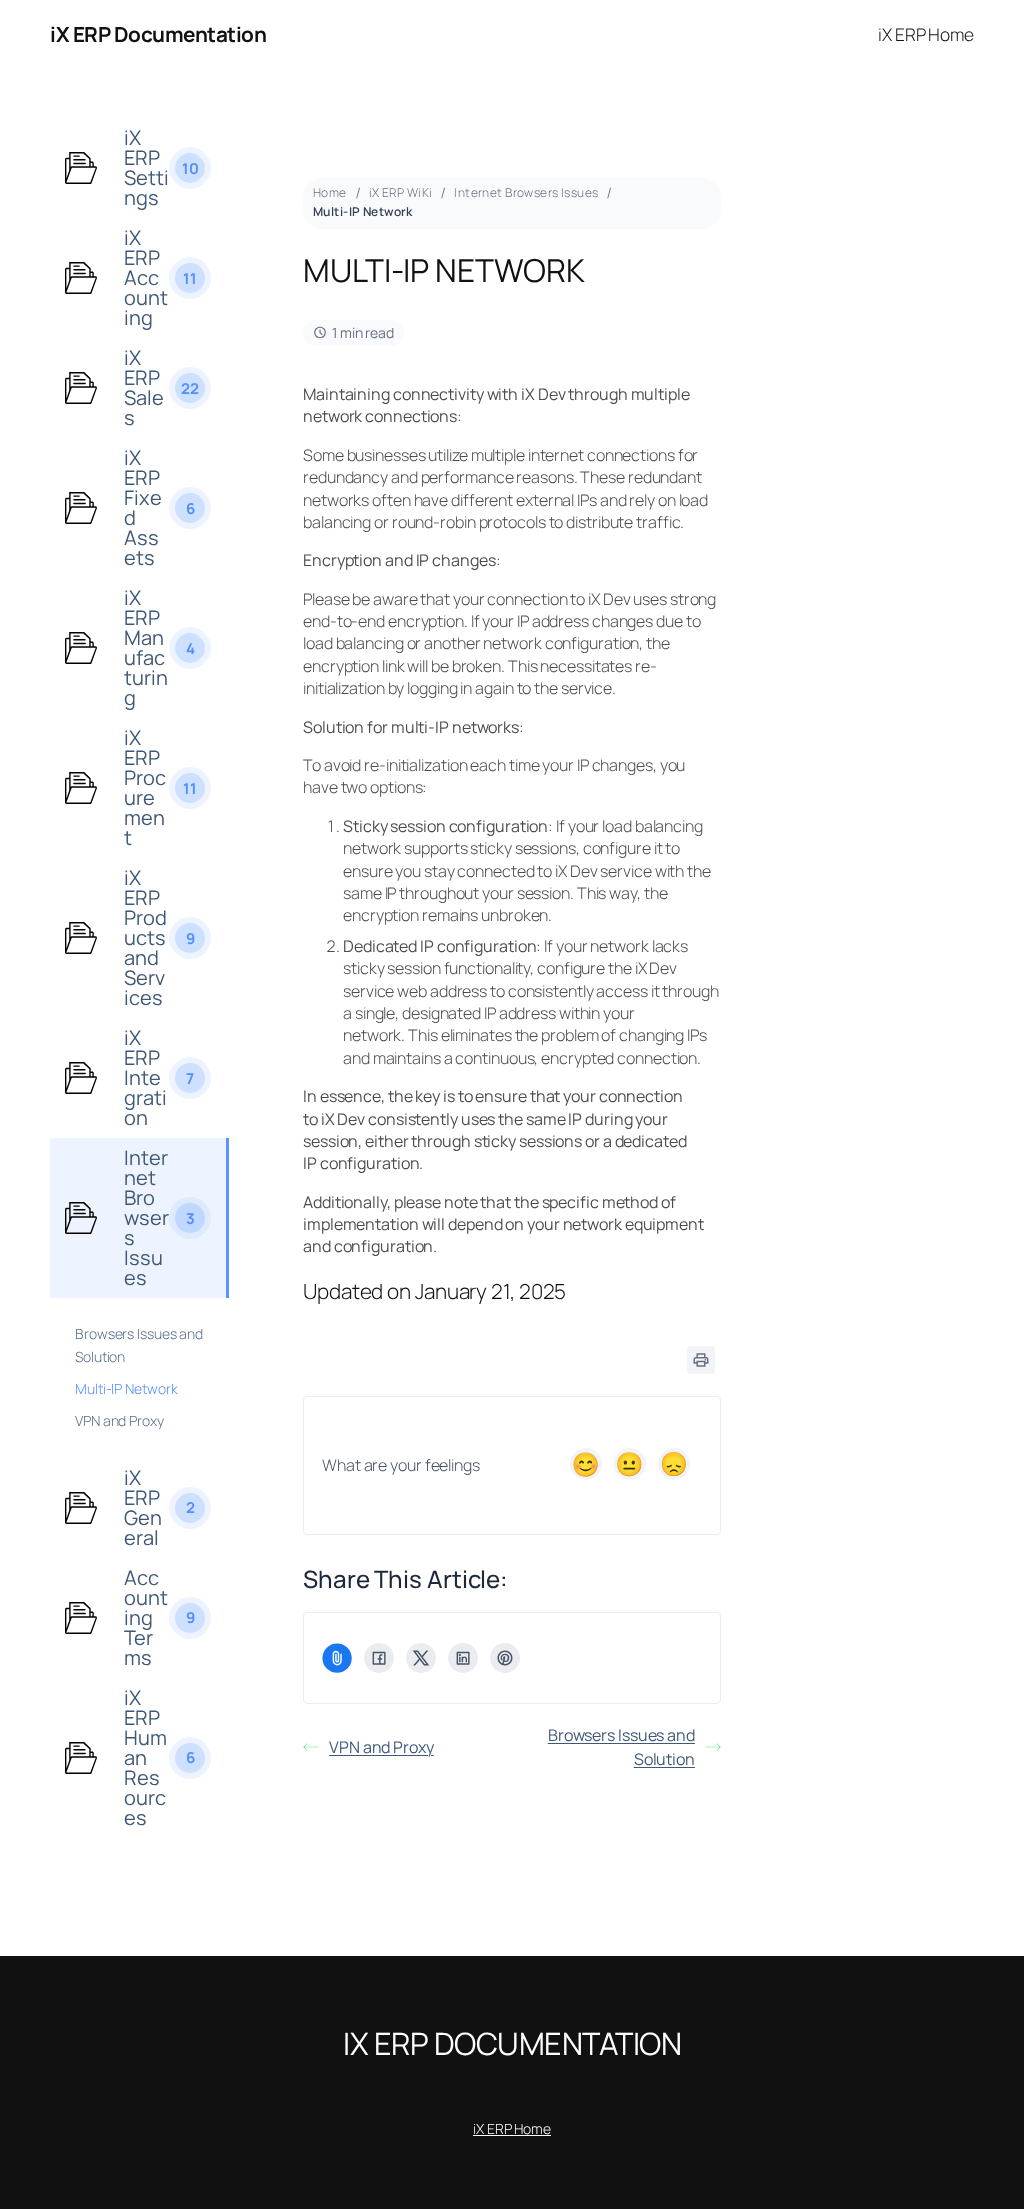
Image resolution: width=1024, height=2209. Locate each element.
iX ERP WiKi (401, 192)
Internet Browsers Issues (526, 192)
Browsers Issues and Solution (621, 1747)
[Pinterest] (505, 1658)
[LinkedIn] (463, 1658)
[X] (421, 1658)
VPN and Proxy (381, 1747)
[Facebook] (379, 1658)
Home (330, 192)
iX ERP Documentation (158, 34)
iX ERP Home (512, 2128)
